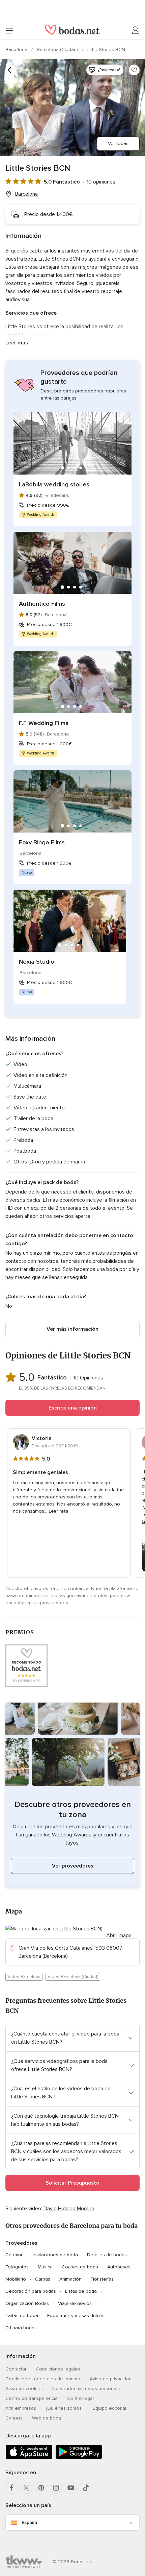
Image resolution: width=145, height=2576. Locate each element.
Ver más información (72, 1329)
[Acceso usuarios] (136, 30)
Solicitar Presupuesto (72, 2183)
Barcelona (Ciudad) (58, 50)
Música (45, 2267)
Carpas (43, 2279)
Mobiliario (16, 2279)
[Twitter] (26, 2488)
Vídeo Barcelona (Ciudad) (73, 1977)
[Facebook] (11, 2488)
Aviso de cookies (24, 2389)
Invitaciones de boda (55, 2255)
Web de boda (47, 2418)
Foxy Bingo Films (42, 842)
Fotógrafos (17, 2267)
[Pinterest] (41, 2488)
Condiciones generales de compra (43, 2379)
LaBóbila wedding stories (54, 484)
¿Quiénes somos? (64, 2408)
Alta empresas (21, 2408)
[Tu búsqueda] (11, 70)
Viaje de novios (75, 2303)
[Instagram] (56, 2488)
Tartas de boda (22, 2316)
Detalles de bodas (107, 2255)
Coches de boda (80, 2267)
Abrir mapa (119, 1935)
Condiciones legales (58, 2369)
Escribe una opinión (73, 1408)
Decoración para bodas (31, 2291)
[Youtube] (71, 2488)
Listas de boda (81, 2291)
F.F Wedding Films (44, 723)
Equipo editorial (109, 2408)
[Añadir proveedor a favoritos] (134, 70)
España (29, 2522)
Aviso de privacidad (111, 2379)
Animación (70, 2279)
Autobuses (119, 2267)
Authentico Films (42, 604)
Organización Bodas (27, 2303)
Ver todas (118, 143)
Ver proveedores (73, 1866)
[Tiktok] (86, 2488)
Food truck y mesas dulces (76, 2316)
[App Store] (29, 2458)
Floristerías (102, 2279)
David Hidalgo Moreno (69, 2209)
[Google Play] (79, 2458)
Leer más (17, 343)
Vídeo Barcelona (24, 1977)
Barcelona (17, 50)
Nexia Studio (37, 962)
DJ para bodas (21, 2328)
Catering (14, 2255)
